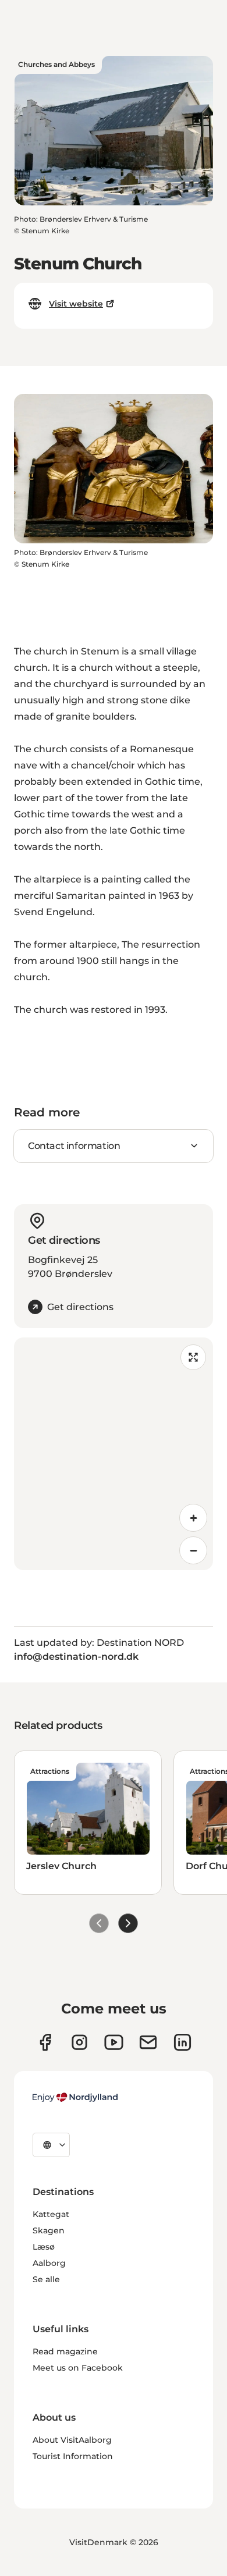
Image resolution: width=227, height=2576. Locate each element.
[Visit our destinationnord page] (182, 2042)
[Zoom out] (193, 1550)
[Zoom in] (193, 1518)
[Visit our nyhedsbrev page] (148, 2042)
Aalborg (49, 2263)
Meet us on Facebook (78, 2368)
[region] (114, 1454)
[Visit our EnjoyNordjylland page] (114, 2042)
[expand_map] (193, 1357)
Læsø (44, 2247)
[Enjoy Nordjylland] (75, 2097)
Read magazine (65, 2351)
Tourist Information (73, 2456)
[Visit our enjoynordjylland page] (45, 2042)
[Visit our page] (79, 2042)
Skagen (49, 2230)
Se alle (46, 2279)
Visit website (76, 304)
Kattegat (51, 2214)
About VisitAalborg (72, 2440)
